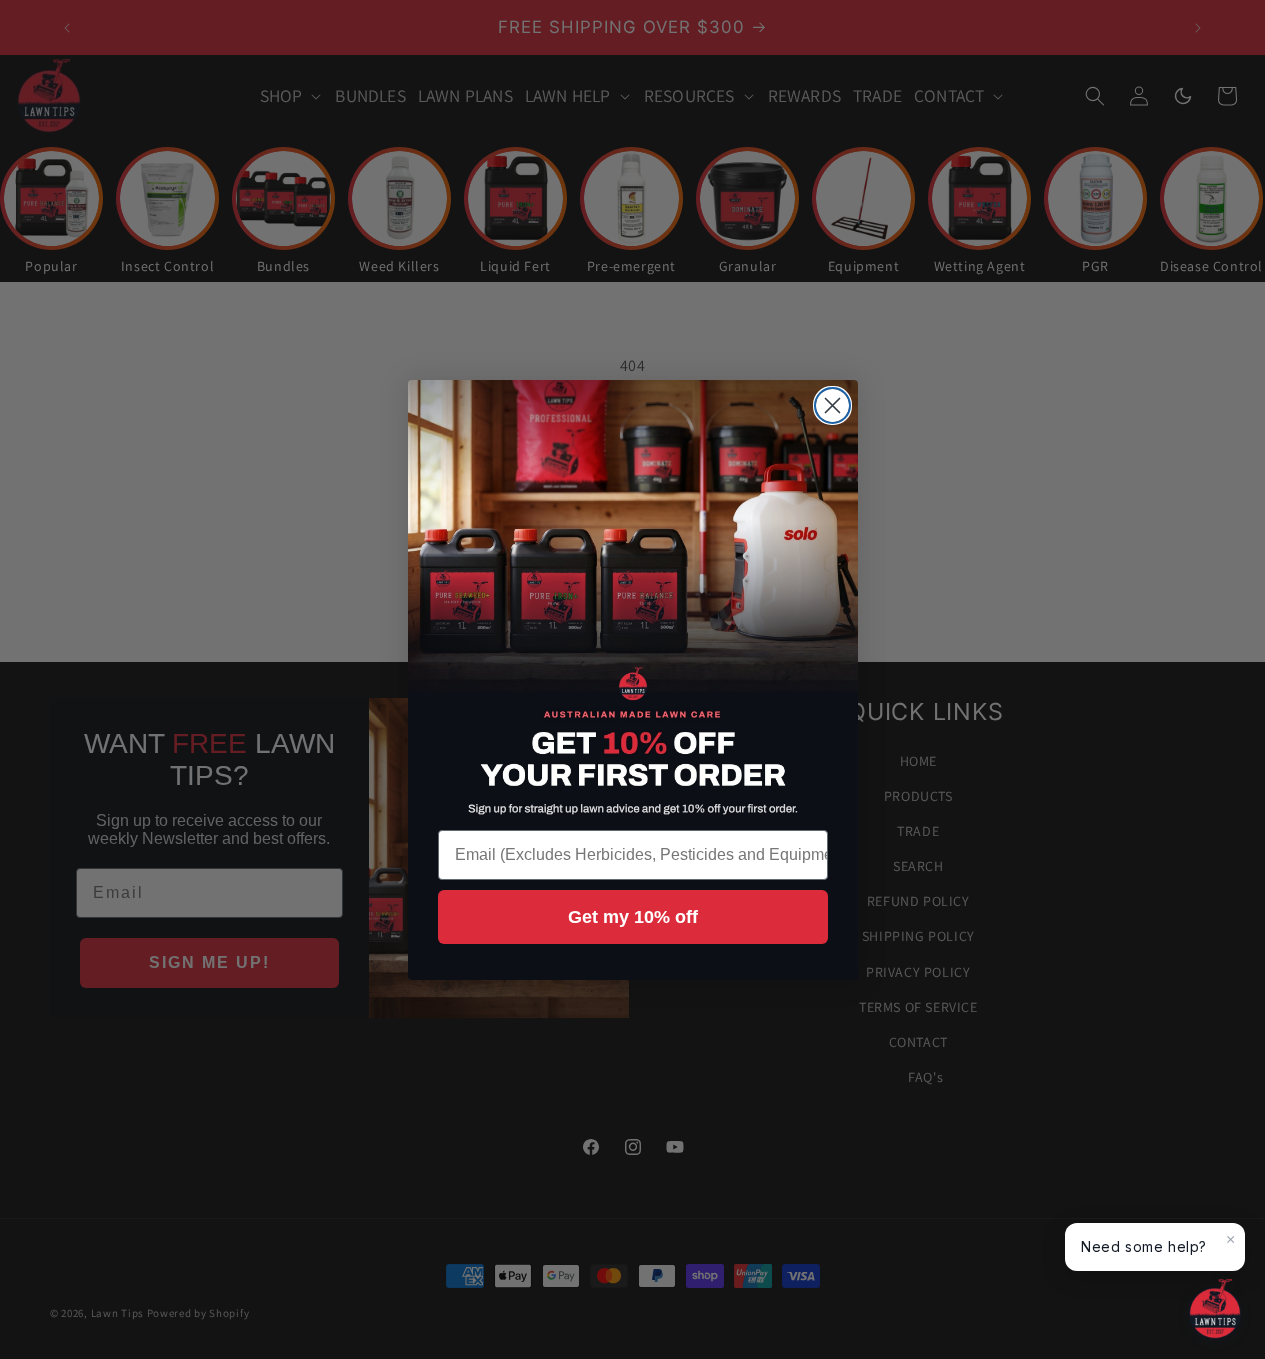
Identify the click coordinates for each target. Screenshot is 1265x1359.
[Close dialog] (832, 405)
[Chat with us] (1215, 1309)
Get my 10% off (633, 917)
